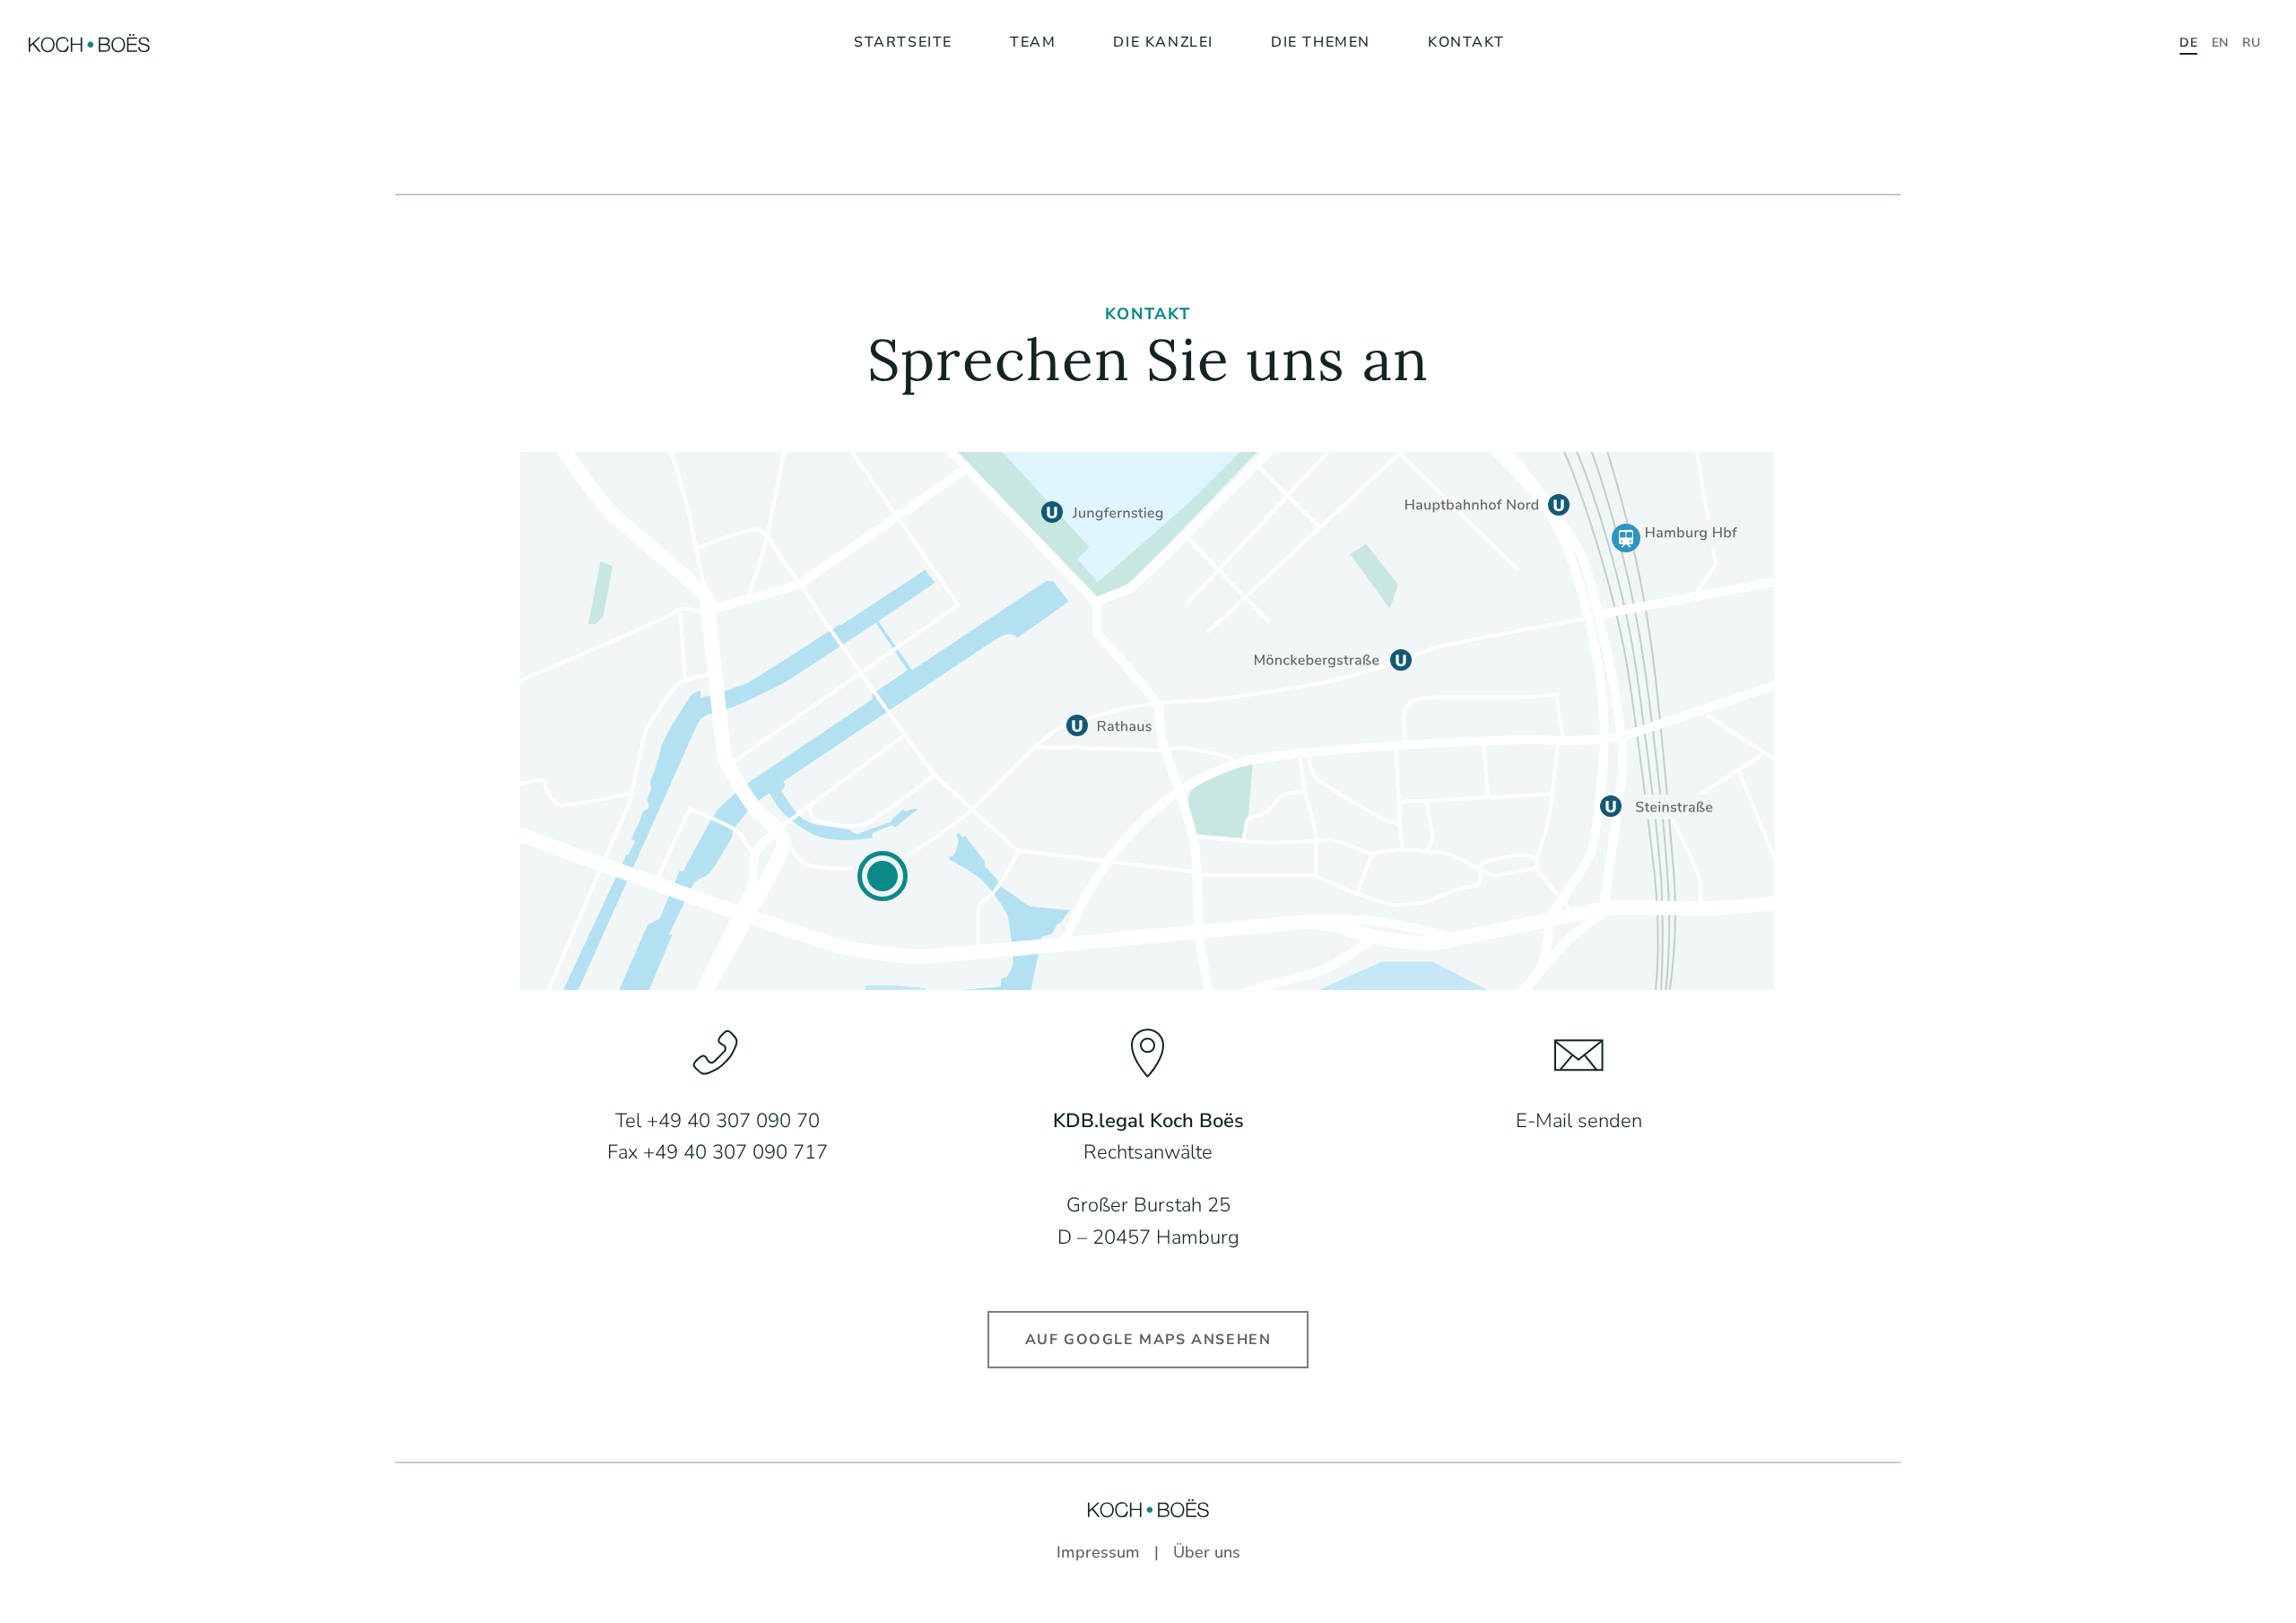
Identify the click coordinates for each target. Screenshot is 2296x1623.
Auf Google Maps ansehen (1148, 1340)
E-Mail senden (1579, 1121)
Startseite (903, 42)
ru (2251, 43)
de (2188, 43)
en (2220, 43)
